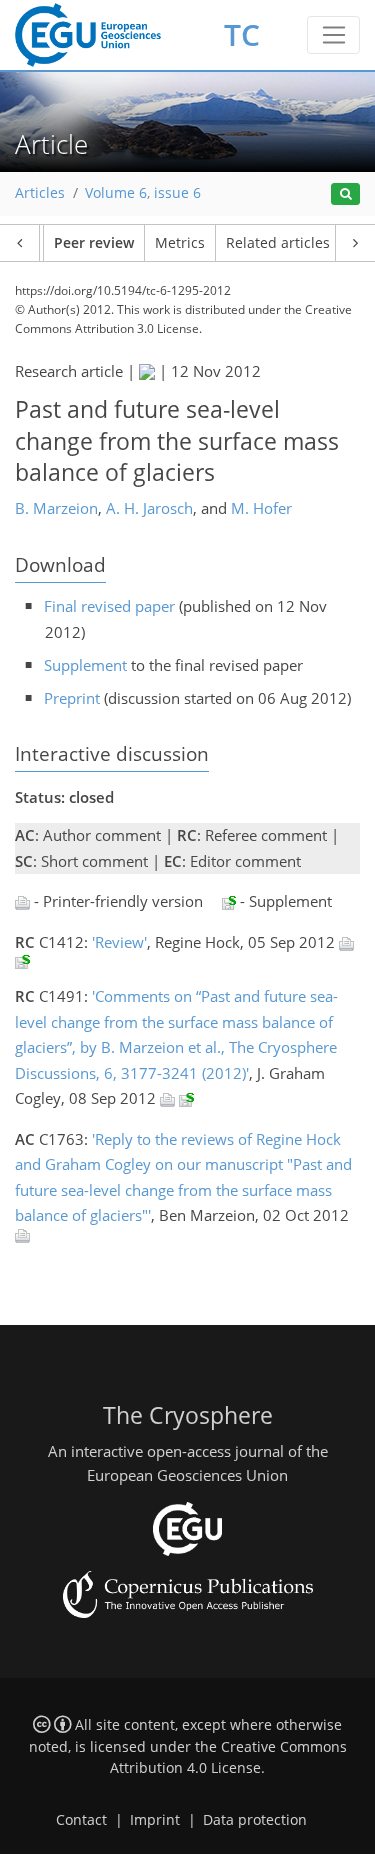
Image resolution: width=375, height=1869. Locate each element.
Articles (40, 193)
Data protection (255, 1820)
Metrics (180, 243)
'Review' (119, 942)
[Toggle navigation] (333, 35)
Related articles (278, 243)
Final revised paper (109, 606)
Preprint (72, 698)
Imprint (155, 1820)
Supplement (85, 665)
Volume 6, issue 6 (143, 193)
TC (242, 34)
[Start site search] (345, 194)
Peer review (94, 243)
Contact (81, 1820)
